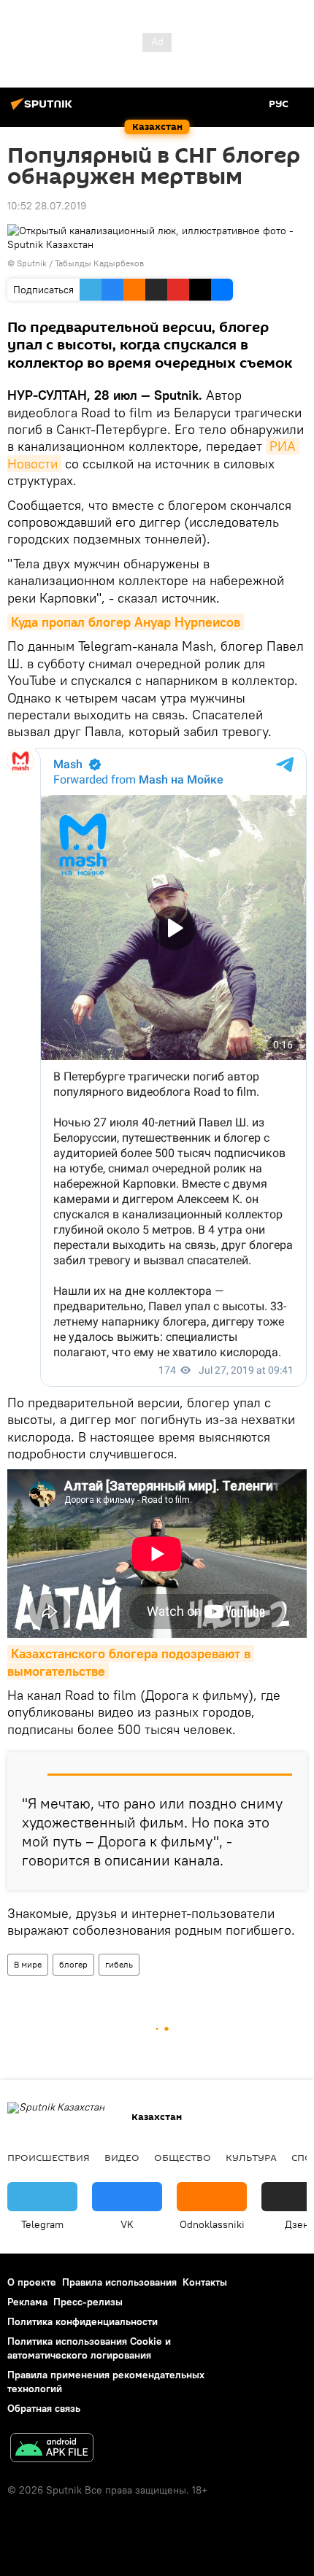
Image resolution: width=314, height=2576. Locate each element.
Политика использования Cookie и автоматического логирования (89, 2348)
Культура (251, 2157)
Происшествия (49, 2157)
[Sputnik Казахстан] (44, 109)
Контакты (205, 2282)
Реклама (27, 2302)
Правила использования (119, 2282)
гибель (119, 1964)
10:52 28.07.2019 (47, 206)
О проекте (32, 2282)
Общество (183, 2157)
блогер (73, 1964)
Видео (122, 2157)
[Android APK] (52, 2449)
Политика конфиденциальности (83, 2321)
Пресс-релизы (88, 2302)
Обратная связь (44, 2408)
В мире (28, 1964)
